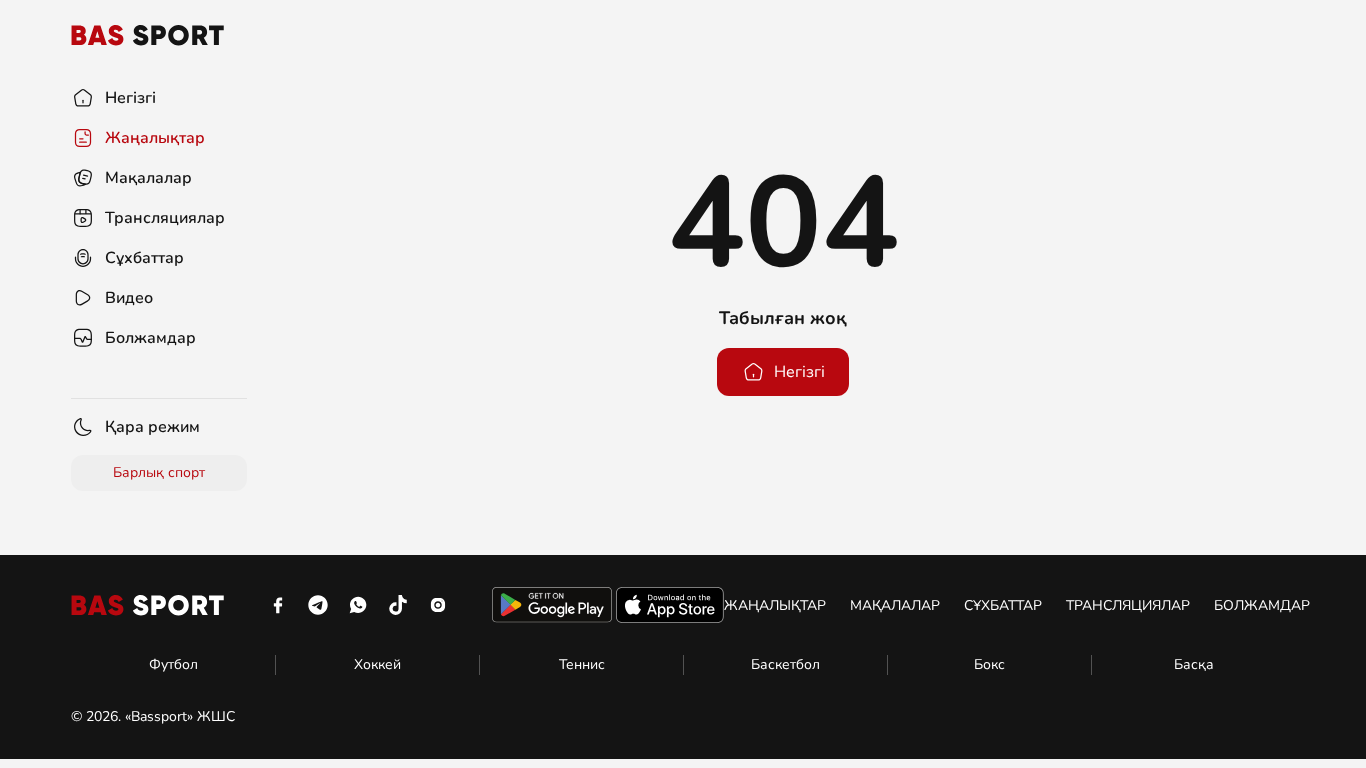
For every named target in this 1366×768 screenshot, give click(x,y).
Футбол (173, 664)
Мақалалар (895, 605)
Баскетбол (785, 664)
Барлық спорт (159, 472)
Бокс (989, 664)
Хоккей (377, 664)
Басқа (1194, 664)
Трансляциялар (1128, 605)
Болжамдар (1262, 605)
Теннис (582, 664)
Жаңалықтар (775, 605)
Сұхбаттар (1003, 605)
